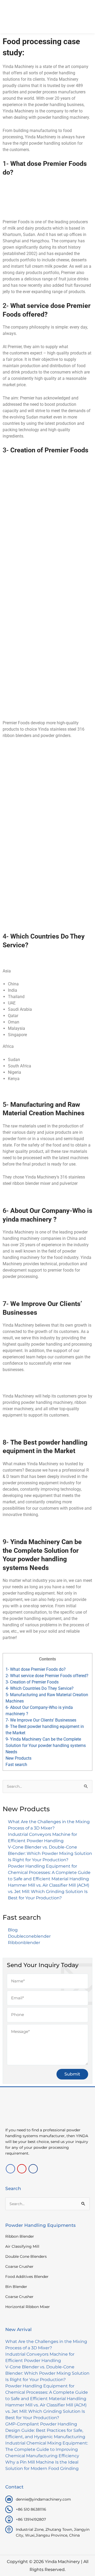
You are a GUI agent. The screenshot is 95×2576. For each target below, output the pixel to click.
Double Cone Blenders (26, 2256)
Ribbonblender (24, 1943)
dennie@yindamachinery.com (43, 2499)
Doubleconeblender (29, 1936)
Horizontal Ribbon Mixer (28, 2307)
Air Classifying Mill (22, 2246)
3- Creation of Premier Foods (32, 1682)
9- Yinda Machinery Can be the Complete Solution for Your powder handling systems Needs (46, 1746)
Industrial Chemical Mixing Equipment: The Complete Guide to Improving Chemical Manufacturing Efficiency (47, 2449)
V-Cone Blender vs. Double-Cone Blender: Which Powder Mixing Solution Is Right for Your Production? (50, 1853)
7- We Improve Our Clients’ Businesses (41, 1720)
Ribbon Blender (20, 2236)
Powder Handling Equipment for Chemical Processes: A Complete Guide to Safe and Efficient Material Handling (49, 1872)
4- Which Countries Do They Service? (40, 1688)
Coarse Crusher (19, 2266)
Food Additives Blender (27, 2277)
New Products (18, 1758)
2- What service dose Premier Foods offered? (47, 1676)
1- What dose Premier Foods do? (36, 1669)
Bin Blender (16, 2287)
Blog (13, 1930)
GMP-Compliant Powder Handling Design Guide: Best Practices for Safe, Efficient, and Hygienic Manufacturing (45, 2430)
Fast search (16, 1765)
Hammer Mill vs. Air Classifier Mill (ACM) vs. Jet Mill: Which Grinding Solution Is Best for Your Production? (49, 1892)
